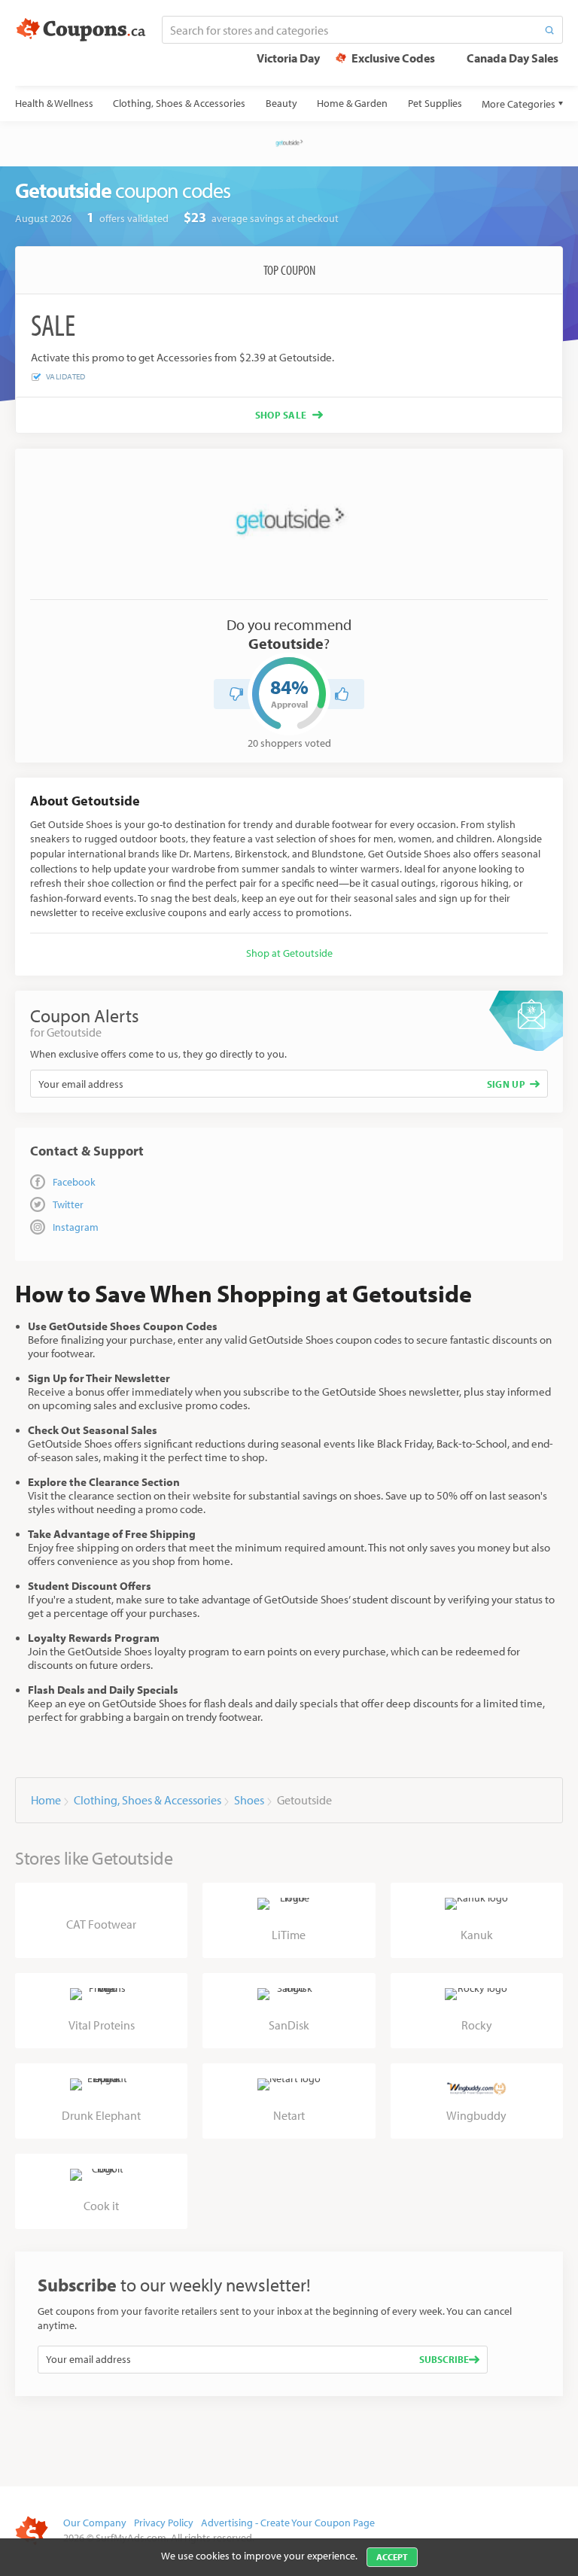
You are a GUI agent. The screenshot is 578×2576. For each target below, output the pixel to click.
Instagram (76, 1227)
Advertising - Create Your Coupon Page (288, 2523)
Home (46, 1800)
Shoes (249, 1800)
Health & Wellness (54, 103)
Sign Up (506, 1084)
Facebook (74, 1182)
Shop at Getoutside (289, 953)
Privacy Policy (164, 2523)
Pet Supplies (435, 103)
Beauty (281, 103)
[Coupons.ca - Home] (81, 30)
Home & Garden (352, 103)
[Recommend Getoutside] (342, 694)
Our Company (95, 2523)
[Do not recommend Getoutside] (236, 694)
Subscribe (444, 2359)
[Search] (549, 30)
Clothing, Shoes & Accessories (179, 103)
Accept (392, 2557)
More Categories (519, 104)
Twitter (68, 1204)
